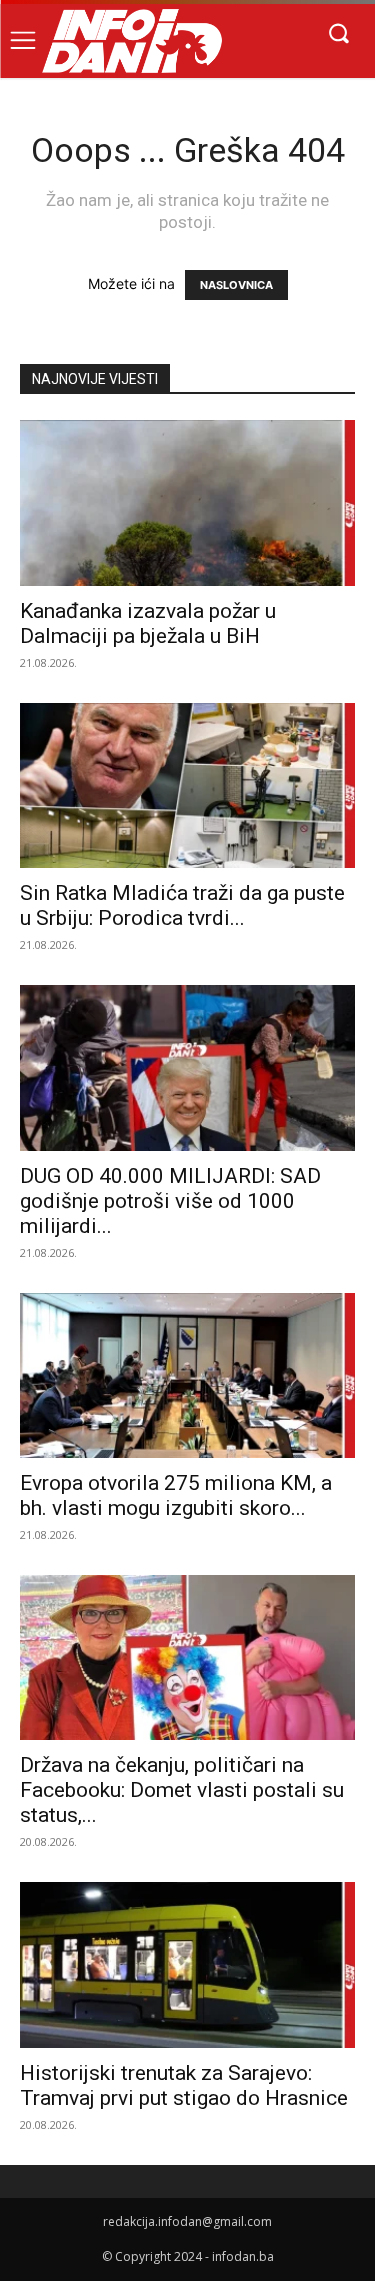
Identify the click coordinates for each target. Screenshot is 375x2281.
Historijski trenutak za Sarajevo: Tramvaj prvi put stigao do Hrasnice (184, 2085)
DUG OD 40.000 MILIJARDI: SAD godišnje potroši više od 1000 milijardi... (170, 1201)
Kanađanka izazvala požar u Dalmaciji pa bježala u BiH (148, 623)
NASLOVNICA (236, 285)
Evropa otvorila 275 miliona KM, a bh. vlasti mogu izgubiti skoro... (176, 1495)
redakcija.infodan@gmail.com (187, 2221)
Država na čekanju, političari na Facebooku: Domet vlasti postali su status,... (182, 1790)
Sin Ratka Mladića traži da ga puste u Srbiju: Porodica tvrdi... (182, 905)
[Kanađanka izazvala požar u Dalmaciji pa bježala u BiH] (187, 502)
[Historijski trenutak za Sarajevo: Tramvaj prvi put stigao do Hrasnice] (187, 1964)
